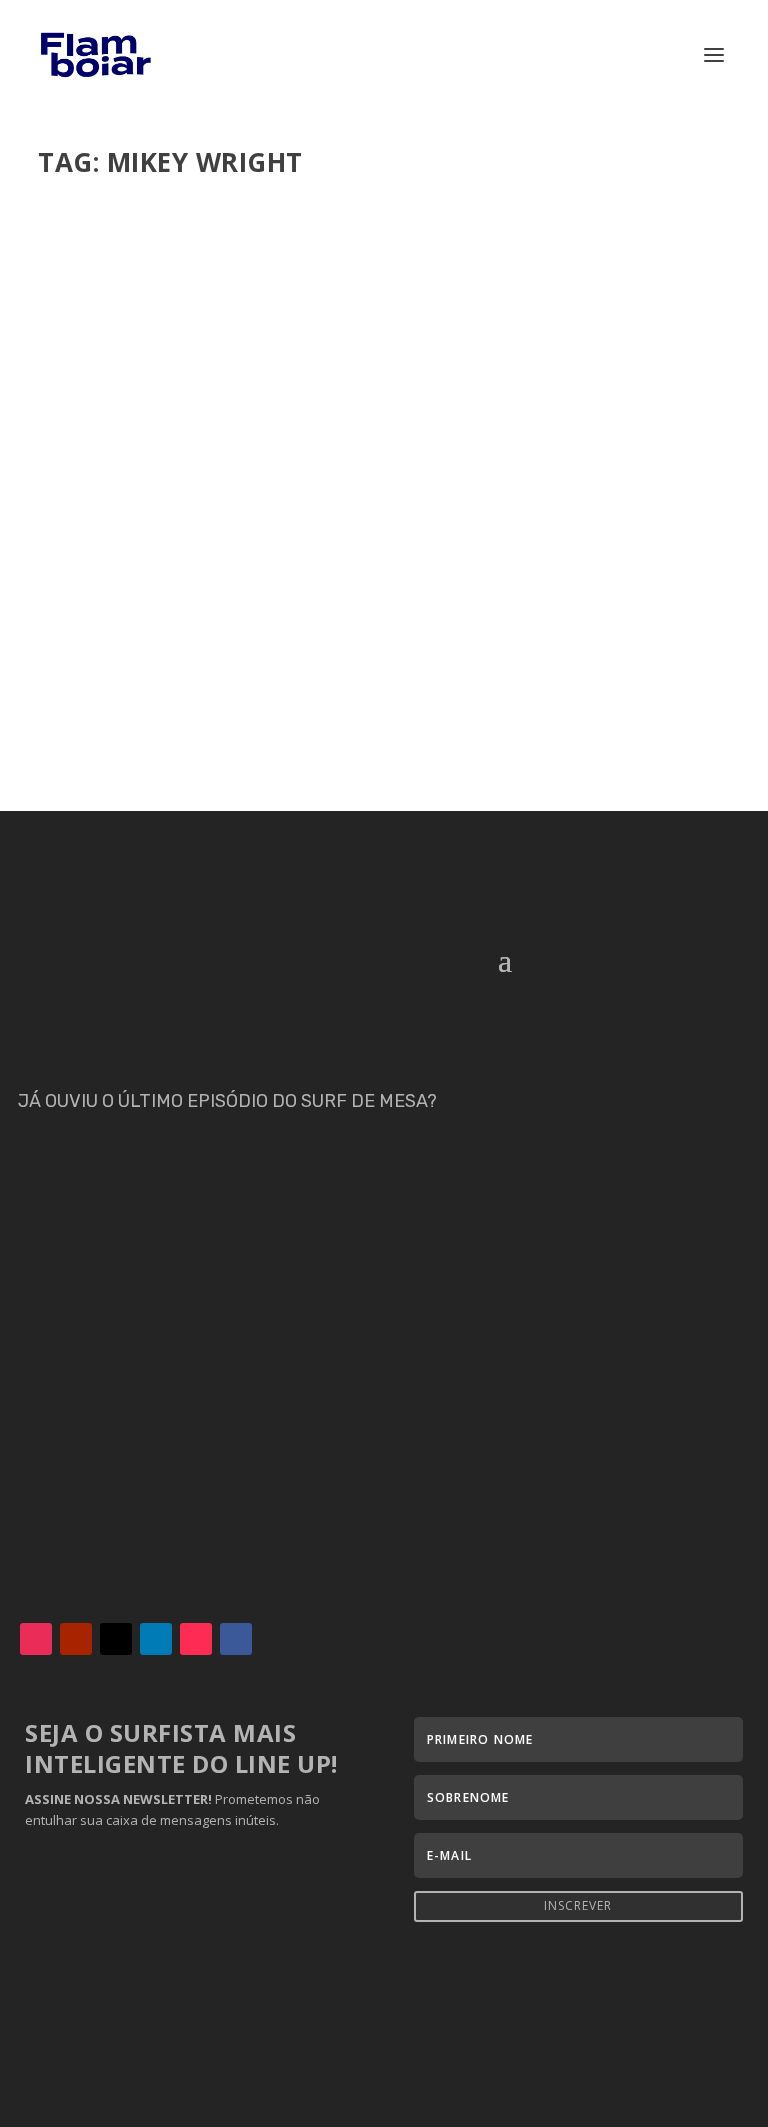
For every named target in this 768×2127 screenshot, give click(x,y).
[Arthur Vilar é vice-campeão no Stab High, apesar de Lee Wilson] (367, 388)
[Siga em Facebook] (236, 1639)
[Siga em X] (116, 1639)
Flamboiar (111, 645)
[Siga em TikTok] (196, 1639)
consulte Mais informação (168, 724)
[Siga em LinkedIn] (156, 1639)
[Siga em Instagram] (36, 1639)
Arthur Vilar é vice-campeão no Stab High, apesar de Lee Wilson (352, 616)
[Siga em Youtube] (76, 1639)
